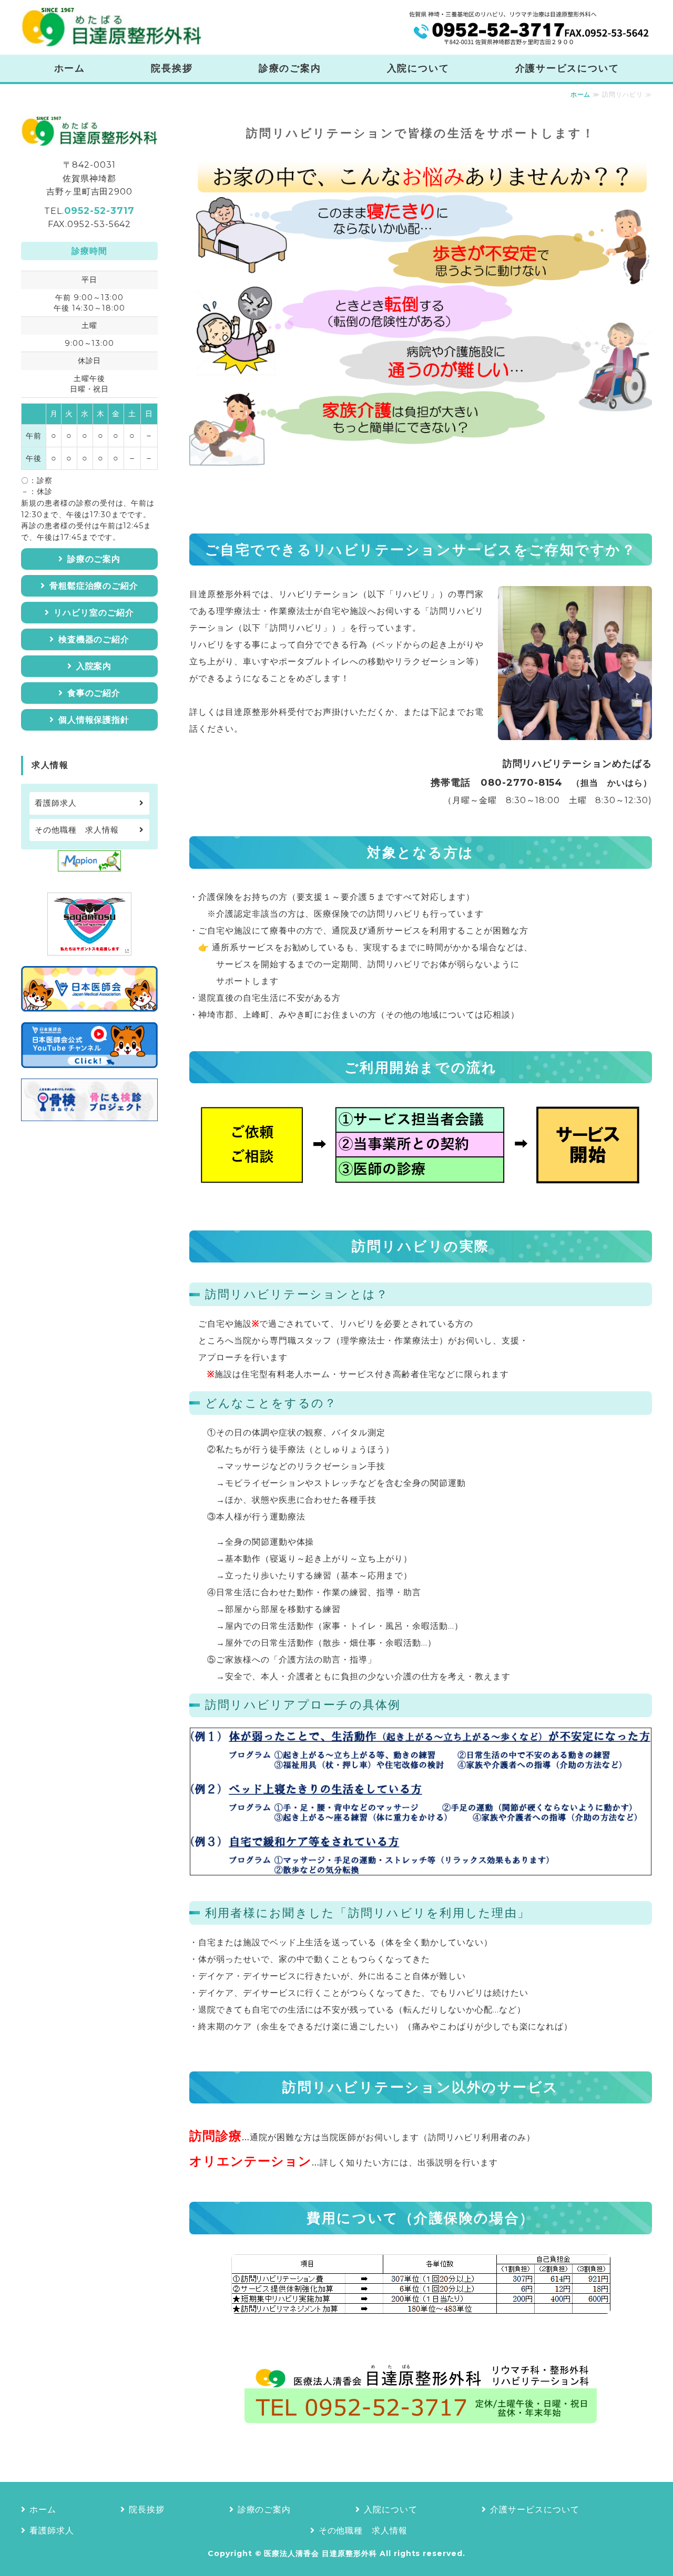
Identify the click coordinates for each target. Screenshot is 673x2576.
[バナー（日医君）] (89, 1003)
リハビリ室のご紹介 (94, 613)
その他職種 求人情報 (77, 830)
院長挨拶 (172, 68)
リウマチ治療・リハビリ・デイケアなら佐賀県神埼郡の (111, 27)
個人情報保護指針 (94, 720)
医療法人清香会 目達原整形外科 (320, 2553)
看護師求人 (56, 803)
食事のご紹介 (94, 693)
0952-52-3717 (99, 211)
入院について (418, 68)
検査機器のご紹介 (94, 639)
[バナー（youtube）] (89, 1059)
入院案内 (94, 666)
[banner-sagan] (89, 947)
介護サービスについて (567, 68)
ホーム (70, 68)
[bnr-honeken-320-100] (89, 1112)
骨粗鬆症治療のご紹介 (94, 586)
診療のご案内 (290, 68)
